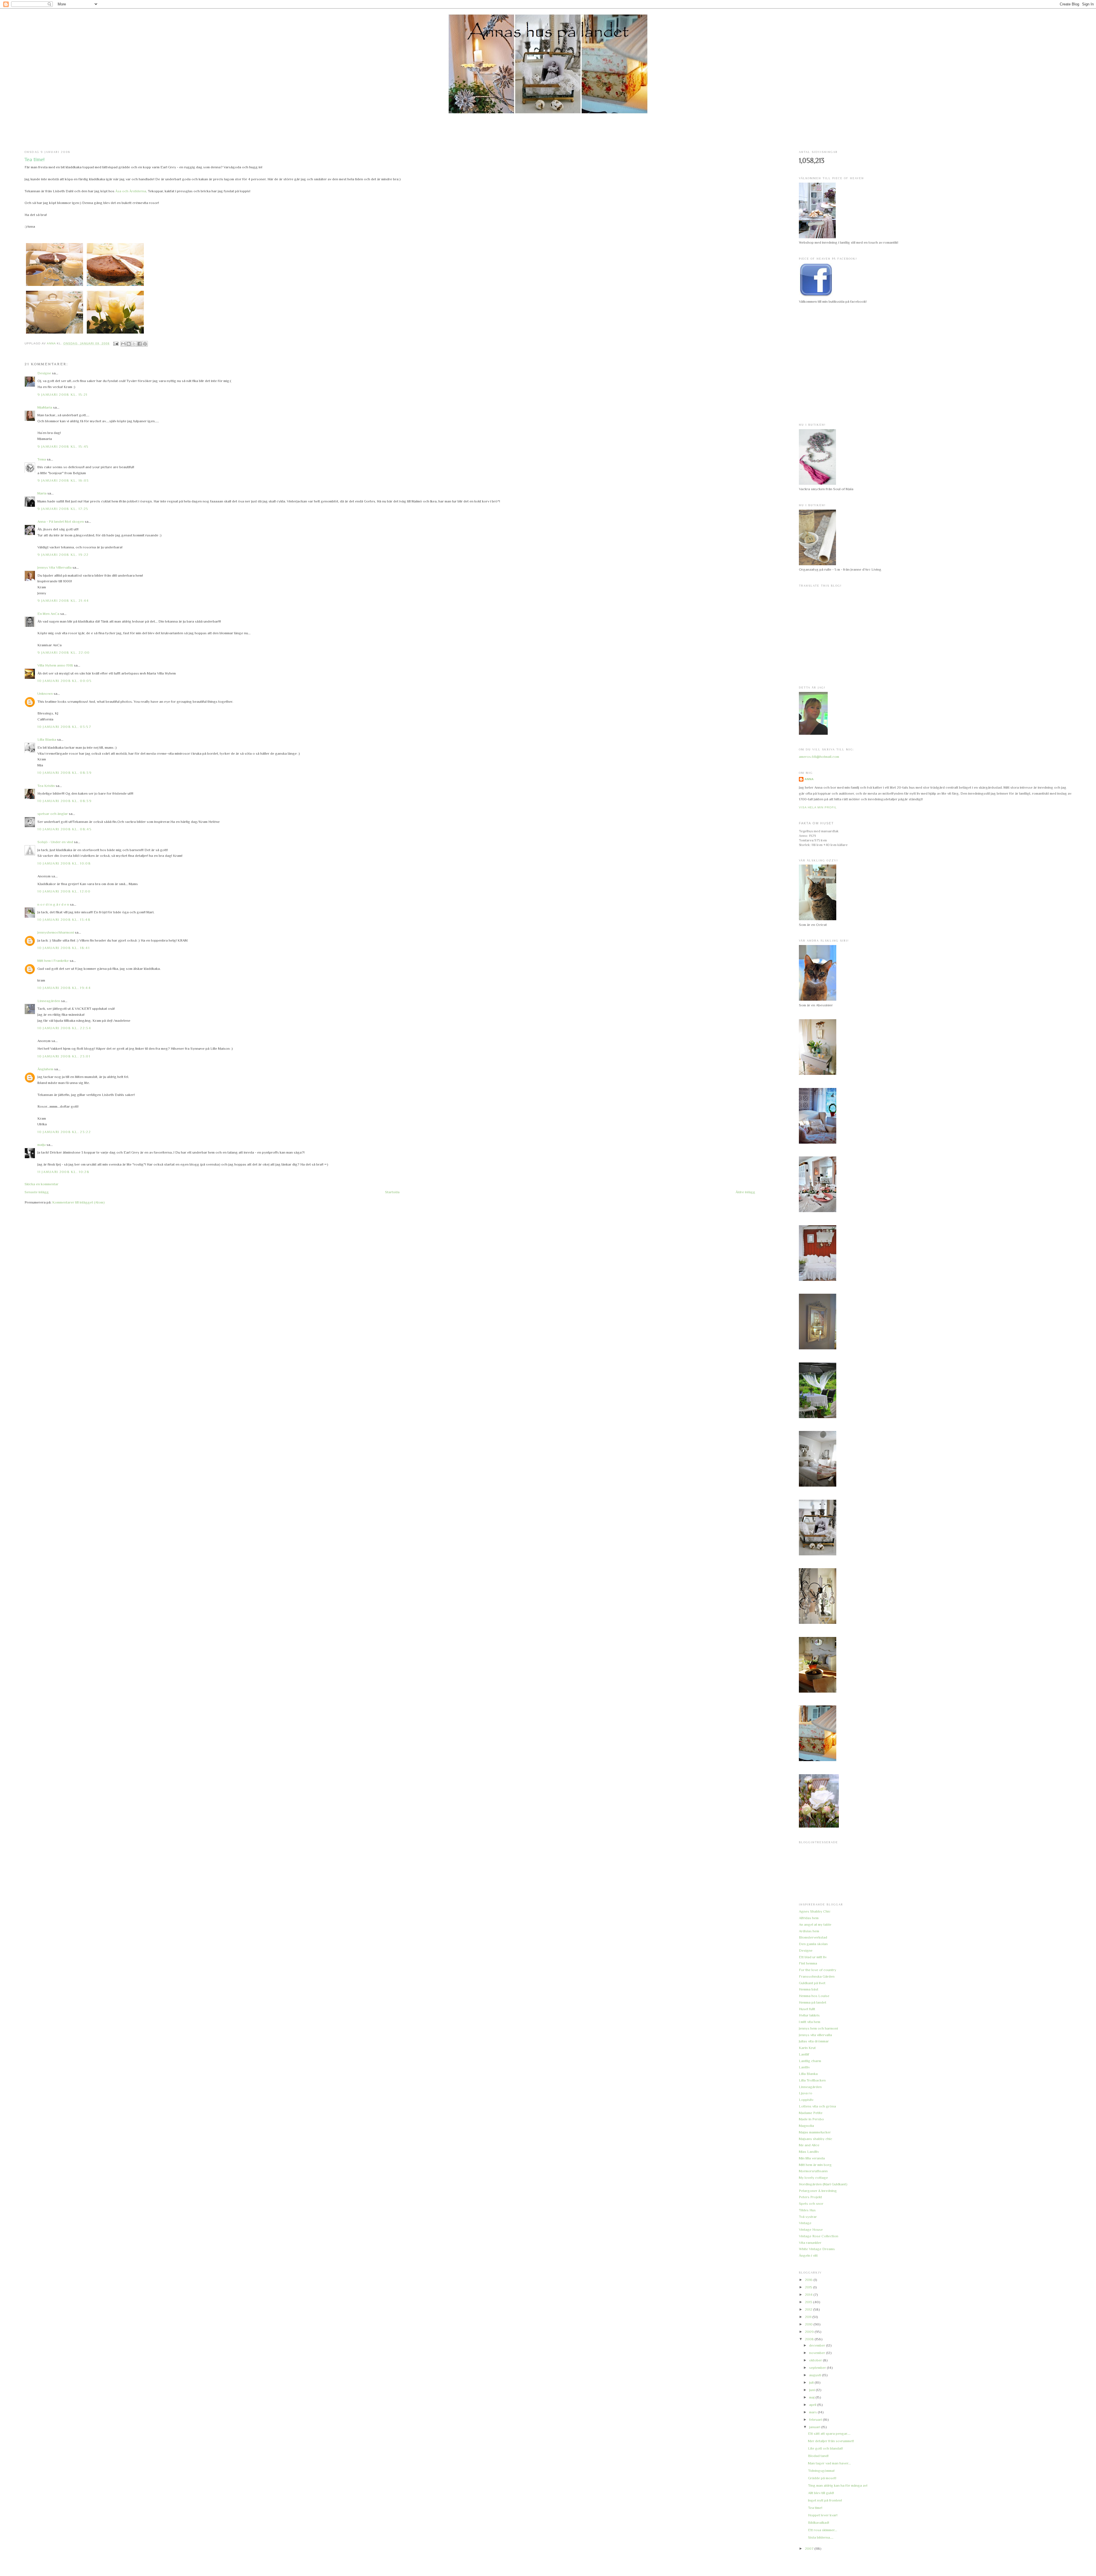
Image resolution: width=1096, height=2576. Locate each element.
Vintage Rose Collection (819, 2236)
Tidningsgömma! (821, 2471)
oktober (816, 2360)
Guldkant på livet (812, 1983)
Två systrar (808, 2217)
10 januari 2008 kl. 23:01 (64, 1056)
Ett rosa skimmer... (823, 2530)
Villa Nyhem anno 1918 (55, 665)
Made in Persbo (811, 2119)
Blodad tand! (818, 2456)
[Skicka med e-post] (123, 344)
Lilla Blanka (47, 739)
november (818, 2353)
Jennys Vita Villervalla (55, 567)
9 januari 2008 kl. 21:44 (63, 600)
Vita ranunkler (810, 2243)
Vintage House (811, 2229)
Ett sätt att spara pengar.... (829, 2433)
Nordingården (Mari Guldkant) (823, 2184)
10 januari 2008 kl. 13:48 (64, 919)
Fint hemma (808, 1963)
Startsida (392, 1192)
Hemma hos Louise (814, 1996)
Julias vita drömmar (814, 2041)
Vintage (805, 2223)
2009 (810, 2332)
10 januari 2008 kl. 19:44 (64, 988)
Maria (42, 493)
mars (813, 2412)
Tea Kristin (46, 786)
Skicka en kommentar (42, 1184)
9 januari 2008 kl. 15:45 (63, 446)
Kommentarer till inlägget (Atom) (78, 1202)
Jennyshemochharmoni (56, 932)
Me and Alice (809, 2145)
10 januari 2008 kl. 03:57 (64, 727)
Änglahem (45, 1069)
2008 (810, 2339)
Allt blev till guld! (821, 2493)
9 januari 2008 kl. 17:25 (63, 509)
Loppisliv (806, 2100)
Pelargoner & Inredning (818, 2191)
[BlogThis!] (129, 344)
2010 (809, 2324)
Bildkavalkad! (819, 2522)
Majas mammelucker (815, 2132)
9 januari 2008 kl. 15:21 (62, 394)
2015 (809, 2287)
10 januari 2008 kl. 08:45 (65, 829)
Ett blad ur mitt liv (813, 1957)
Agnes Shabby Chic (815, 1911)
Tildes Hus (807, 2210)
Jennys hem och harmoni (818, 2028)
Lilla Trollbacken (812, 2080)
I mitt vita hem (810, 2022)
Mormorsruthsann (813, 2171)
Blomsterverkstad (813, 1937)
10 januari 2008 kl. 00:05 (65, 681)
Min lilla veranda (812, 2158)
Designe (44, 373)
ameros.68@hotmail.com (819, 757)
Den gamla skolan (813, 1944)
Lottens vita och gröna (817, 2106)
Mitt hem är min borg (815, 2165)
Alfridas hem (809, 1918)
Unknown (45, 694)
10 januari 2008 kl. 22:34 (64, 1028)
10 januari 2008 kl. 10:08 (64, 863)
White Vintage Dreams (817, 2249)
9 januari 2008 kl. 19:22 (63, 555)
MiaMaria (45, 407)
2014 (809, 2295)
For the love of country (818, 1970)
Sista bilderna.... (821, 2537)
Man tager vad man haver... (829, 2463)
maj (812, 2397)
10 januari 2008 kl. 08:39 (65, 773)
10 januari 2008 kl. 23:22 (64, 1132)
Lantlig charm (810, 2061)
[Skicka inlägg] (116, 343)
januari (815, 2427)
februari (816, 2419)
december (818, 2345)
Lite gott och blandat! (825, 2448)
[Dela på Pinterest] (145, 344)
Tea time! (815, 2508)
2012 (809, 2309)
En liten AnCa (48, 614)
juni (812, 2390)
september (818, 2368)
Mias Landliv (809, 2152)
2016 (809, 2280)
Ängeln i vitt (808, 2255)
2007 (810, 2548)
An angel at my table (815, 1924)
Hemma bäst (809, 1989)
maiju (42, 1145)
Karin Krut (807, 2048)
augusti (816, 2375)
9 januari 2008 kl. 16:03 (63, 480)
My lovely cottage (813, 2178)
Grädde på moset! (822, 2478)
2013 (809, 2302)
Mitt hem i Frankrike (54, 961)
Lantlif (804, 2054)
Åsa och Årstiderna (131, 191)
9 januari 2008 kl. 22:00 (64, 652)
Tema (42, 459)
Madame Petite (811, 2113)
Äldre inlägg (745, 1192)
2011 (809, 2317)
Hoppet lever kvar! (823, 2515)
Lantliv (804, 2067)
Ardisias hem (809, 1931)
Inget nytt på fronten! (825, 2500)
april (813, 2405)
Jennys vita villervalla (815, 2035)
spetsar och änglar (53, 814)
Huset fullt (807, 2009)
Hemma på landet (813, 2002)
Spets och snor (811, 2203)
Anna (809, 779)
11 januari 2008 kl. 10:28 (63, 1172)
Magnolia (806, 2126)
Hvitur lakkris (809, 2015)
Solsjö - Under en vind (55, 842)
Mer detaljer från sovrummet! (831, 2441)
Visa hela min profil (818, 807)
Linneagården (49, 1001)
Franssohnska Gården (817, 1976)
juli (812, 2382)
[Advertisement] (548, 132)
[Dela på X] (134, 344)
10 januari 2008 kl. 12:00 (64, 891)
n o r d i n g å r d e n (53, 904)
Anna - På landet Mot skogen (61, 521)
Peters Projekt (810, 2197)
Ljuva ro (806, 2093)
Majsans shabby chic (816, 2139)
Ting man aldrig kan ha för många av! (838, 2485)
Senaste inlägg (37, 1192)
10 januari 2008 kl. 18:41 (64, 948)
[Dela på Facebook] (140, 344)
